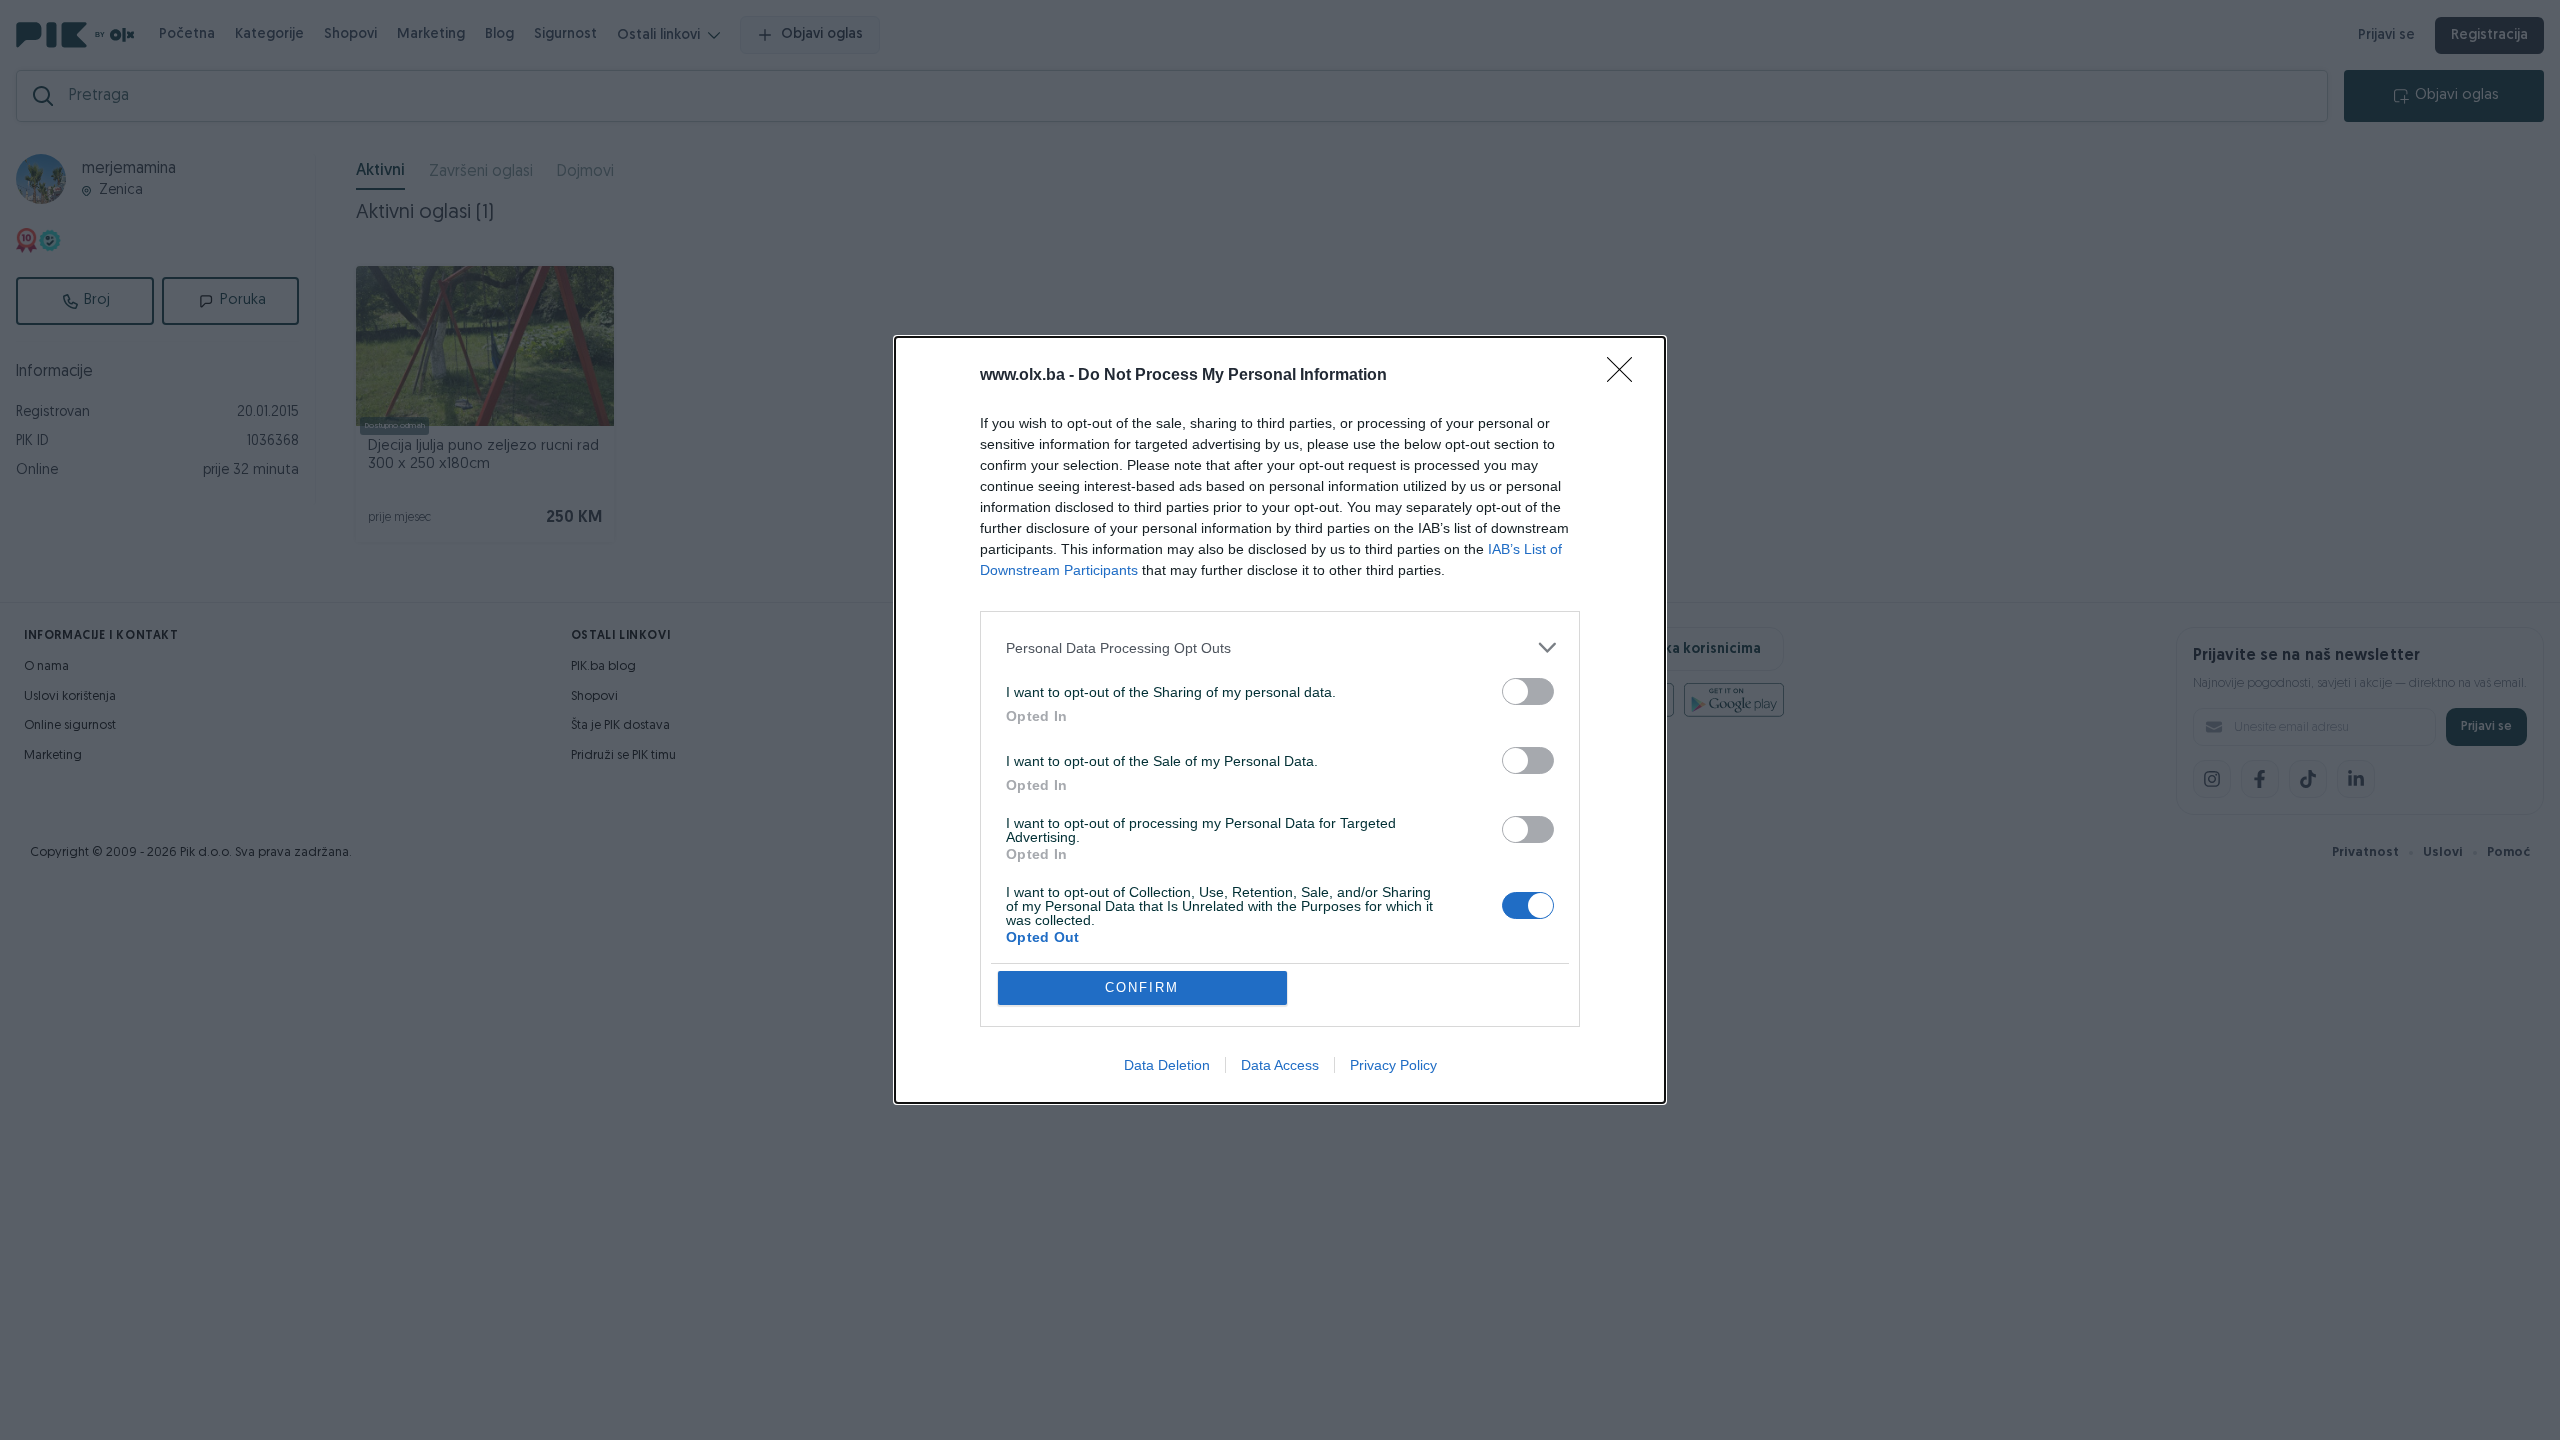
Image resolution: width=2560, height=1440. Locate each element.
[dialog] (1280, 720)
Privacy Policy (1393, 1065)
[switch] (1528, 691)
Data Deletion (1167, 1065)
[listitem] (1280, 647)
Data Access (1280, 1065)
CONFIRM (1142, 987)
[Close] (1626, 376)
